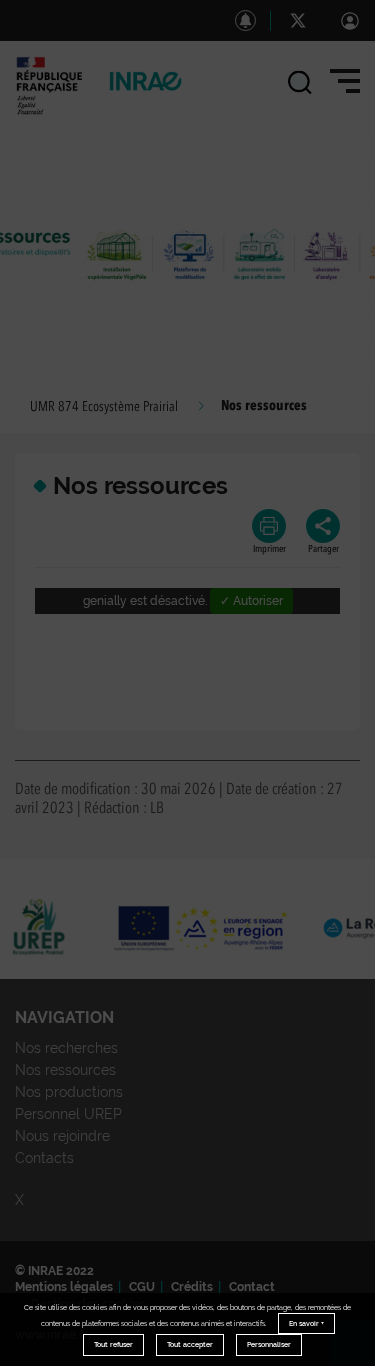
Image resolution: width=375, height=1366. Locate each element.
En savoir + (306, 1323)
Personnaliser (269, 1344)
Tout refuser (113, 1344)
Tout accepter (190, 1344)
